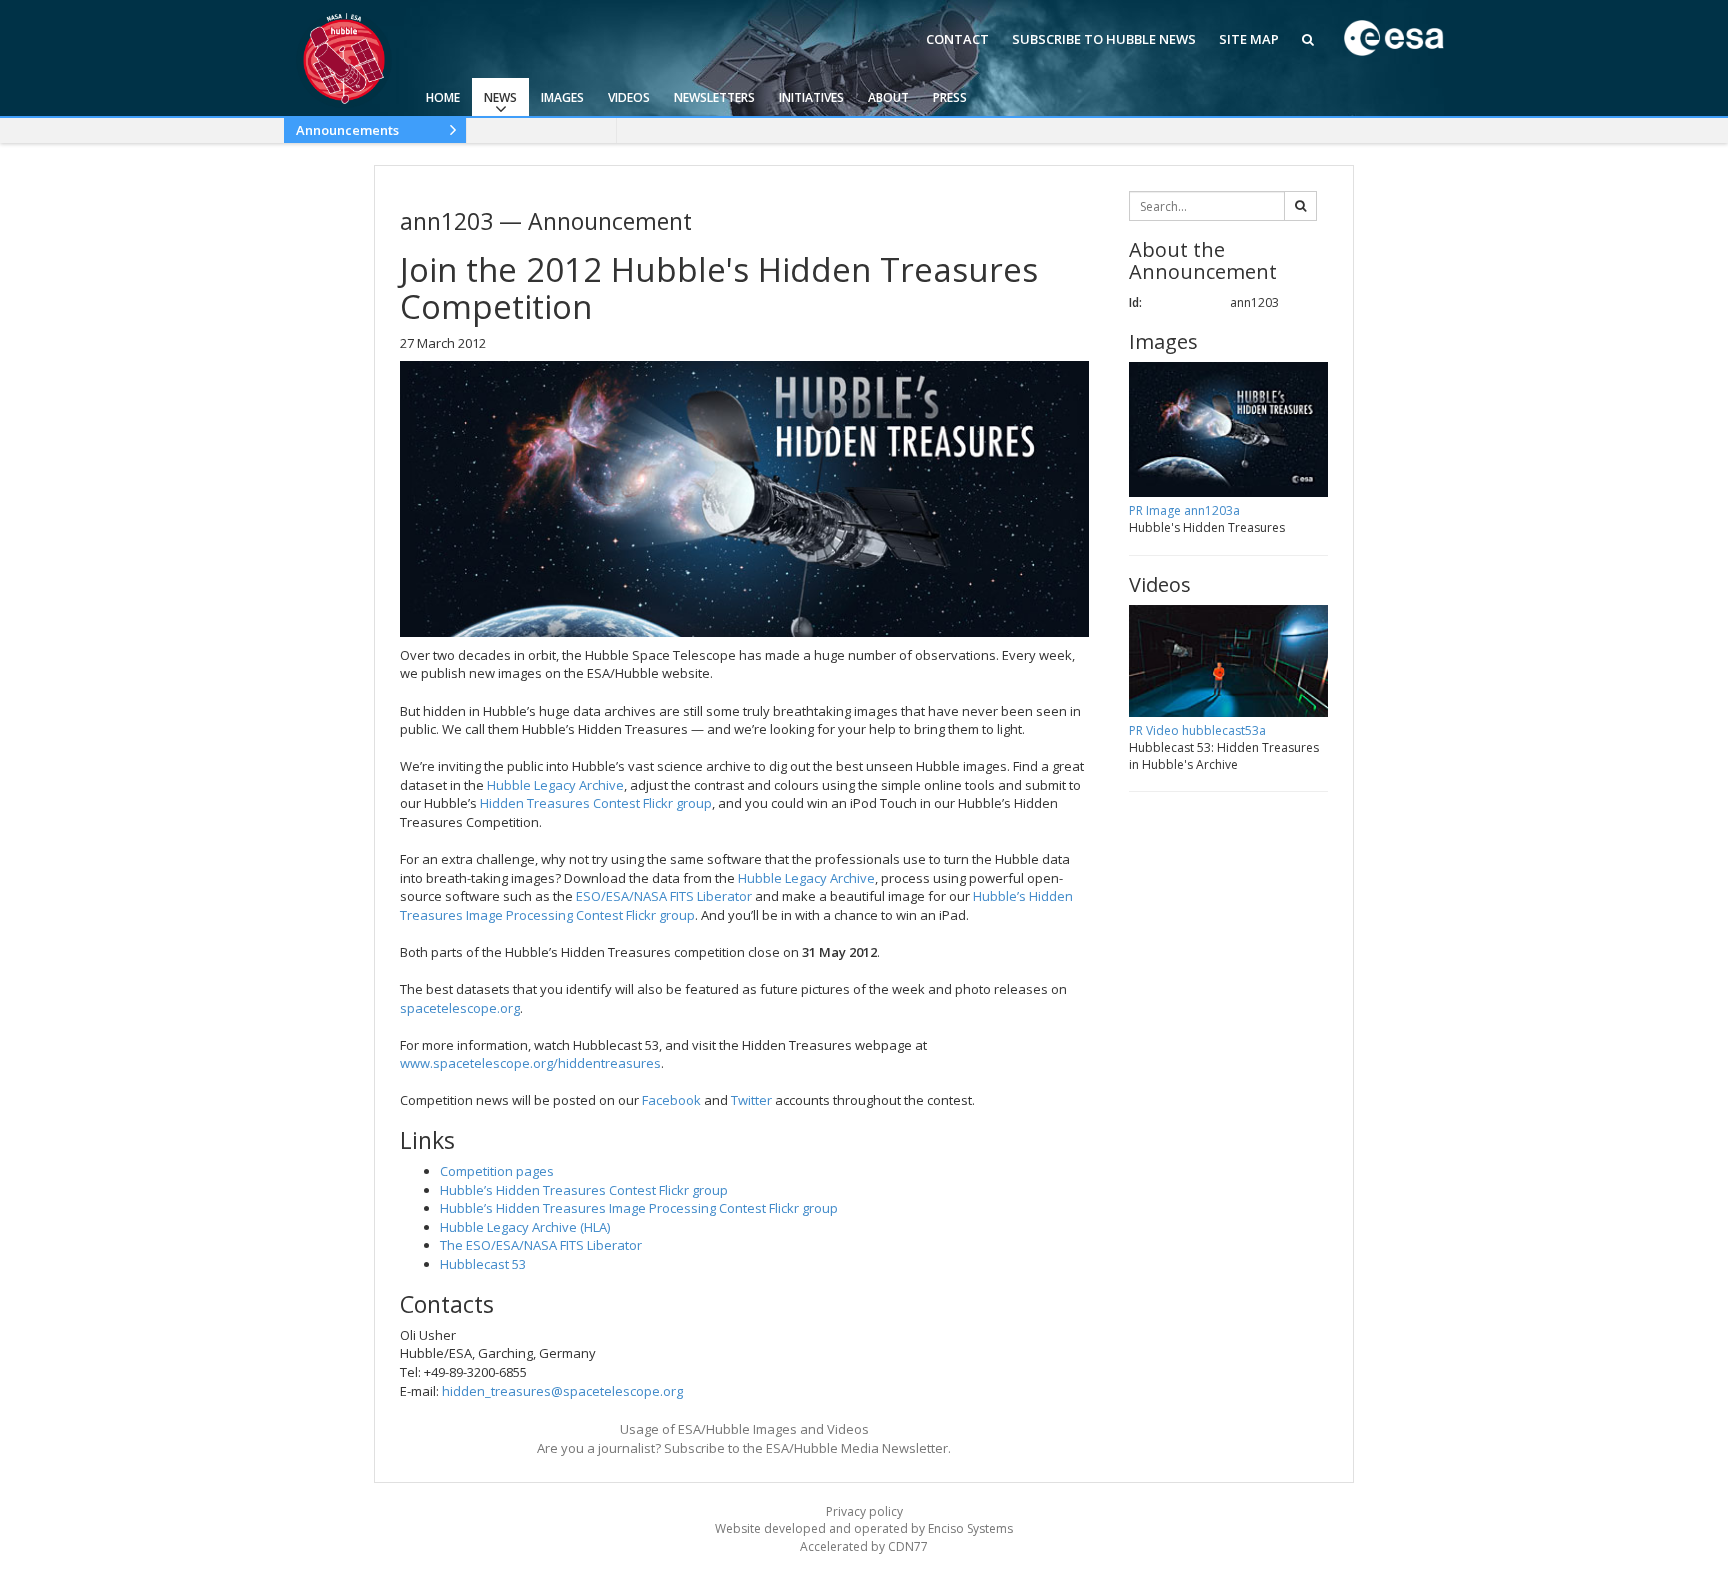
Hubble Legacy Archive (555, 785)
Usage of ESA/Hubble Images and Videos (744, 1429)
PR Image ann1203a (1184, 510)
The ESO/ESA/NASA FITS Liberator (541, 1245)
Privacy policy (864, 1511)
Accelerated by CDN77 (864, 1546)
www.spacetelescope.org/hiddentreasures (530, 1063)
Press (950, 97)
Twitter (751, 1100)
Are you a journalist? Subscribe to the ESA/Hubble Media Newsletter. (744, 1448)
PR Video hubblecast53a (1197, 730)
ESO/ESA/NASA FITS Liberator (664, 896)
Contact (957, 39)
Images (562, 97)
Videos (629, 97)
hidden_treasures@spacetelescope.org (562, 1391)
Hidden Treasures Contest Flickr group (596, 803)
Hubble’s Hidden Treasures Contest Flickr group (584, 1190)
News (500, 97)
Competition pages (497, 1171)
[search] (1300, 206)
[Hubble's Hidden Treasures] (744, 498)
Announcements (347, 130)
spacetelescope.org (460, 1008)
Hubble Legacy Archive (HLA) (525, 1227)
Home (443, 97)
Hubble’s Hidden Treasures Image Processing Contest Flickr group (639, 1208)
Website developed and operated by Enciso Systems (864, 1528)
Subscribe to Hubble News (1104, 39)
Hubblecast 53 (483, 1264)
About (888, 97)
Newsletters (714, 97)
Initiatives (811, 97)
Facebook (671, 1100)
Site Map (1249, 39)
